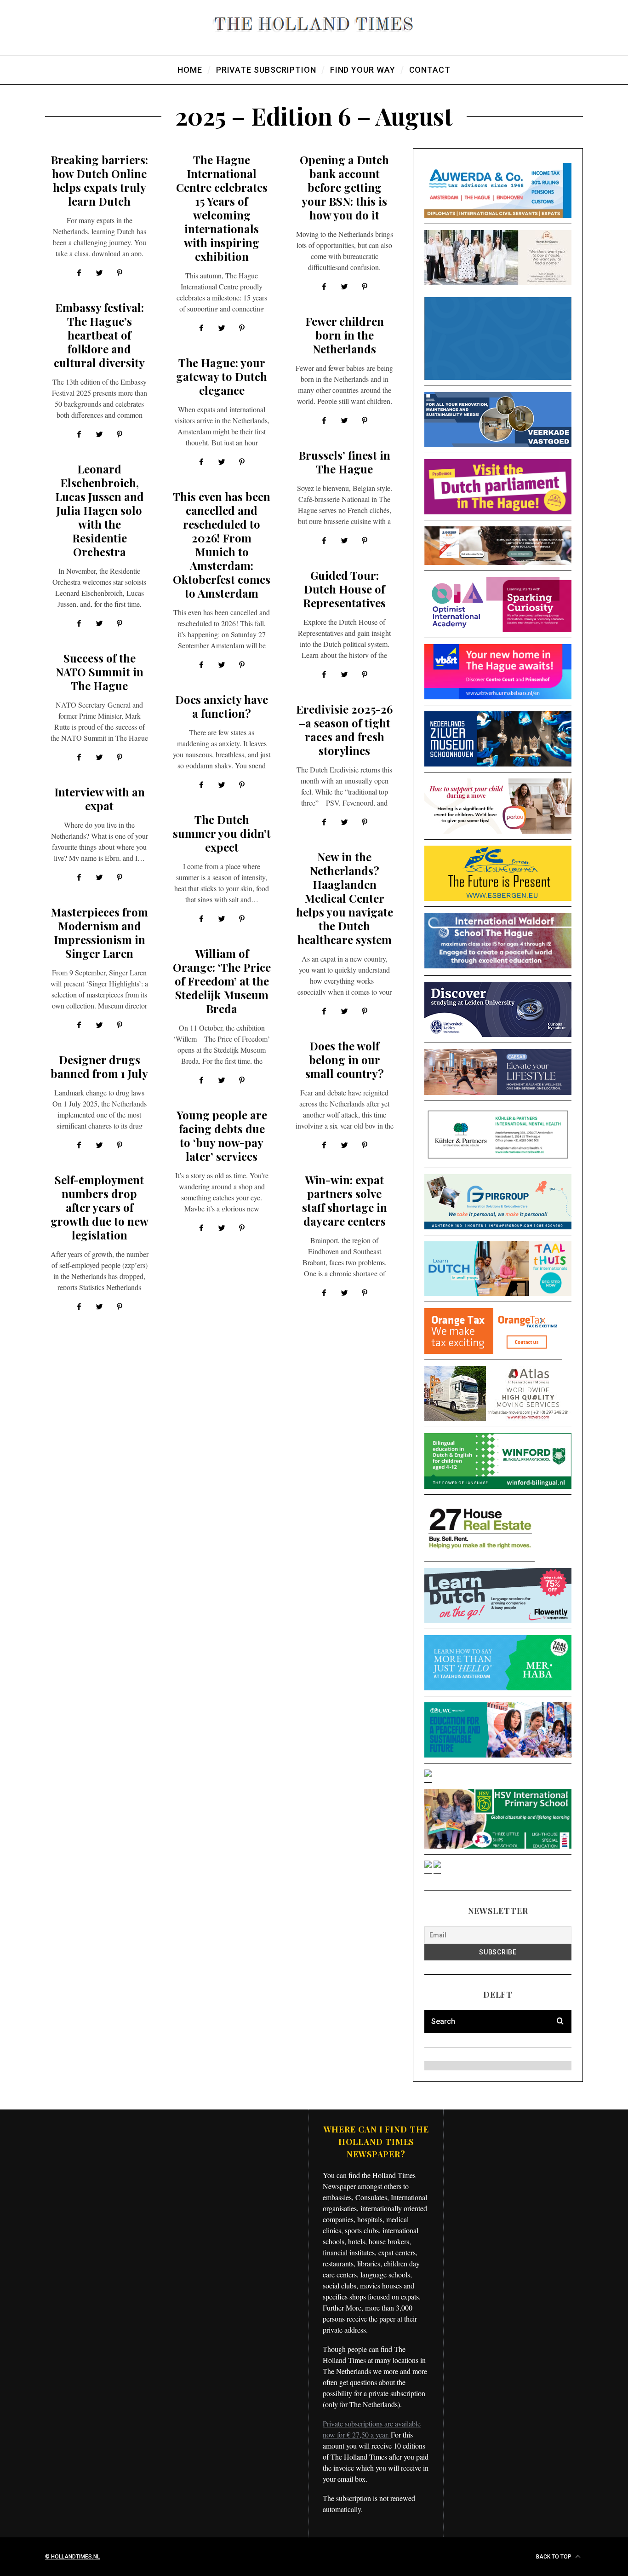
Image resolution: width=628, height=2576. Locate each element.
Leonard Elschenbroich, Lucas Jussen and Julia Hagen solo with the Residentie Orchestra (100, 510)
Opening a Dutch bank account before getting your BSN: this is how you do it (344, 187)
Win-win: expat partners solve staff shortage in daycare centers (345, 1200)
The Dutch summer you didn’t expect (222, 833)
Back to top (554, 2557)
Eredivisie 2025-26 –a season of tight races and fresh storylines (344, 730)
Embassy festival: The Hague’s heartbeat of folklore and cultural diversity (99, 335)
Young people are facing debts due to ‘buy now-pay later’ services (222, 1135)
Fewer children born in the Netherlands (345, 335)
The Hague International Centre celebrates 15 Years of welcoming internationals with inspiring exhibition (222, 208)
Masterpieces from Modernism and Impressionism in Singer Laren (99, 933)
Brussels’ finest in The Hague (344, 462)
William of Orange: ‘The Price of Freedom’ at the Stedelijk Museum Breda (222, 981)
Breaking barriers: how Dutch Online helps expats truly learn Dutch (99, 180)
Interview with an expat (100, 799)
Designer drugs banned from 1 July (99, 1066)
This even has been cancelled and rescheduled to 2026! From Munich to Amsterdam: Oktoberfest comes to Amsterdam (222, 545)
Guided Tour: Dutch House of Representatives (344, 589)
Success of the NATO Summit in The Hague (100, 672)
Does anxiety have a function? (222, 706)
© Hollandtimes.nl (72, 2557)
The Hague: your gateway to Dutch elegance (222, 376)
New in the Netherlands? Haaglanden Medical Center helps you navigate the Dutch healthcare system (345, 898)
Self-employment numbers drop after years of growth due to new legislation (100, 1207)
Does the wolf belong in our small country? (345, 1060)
